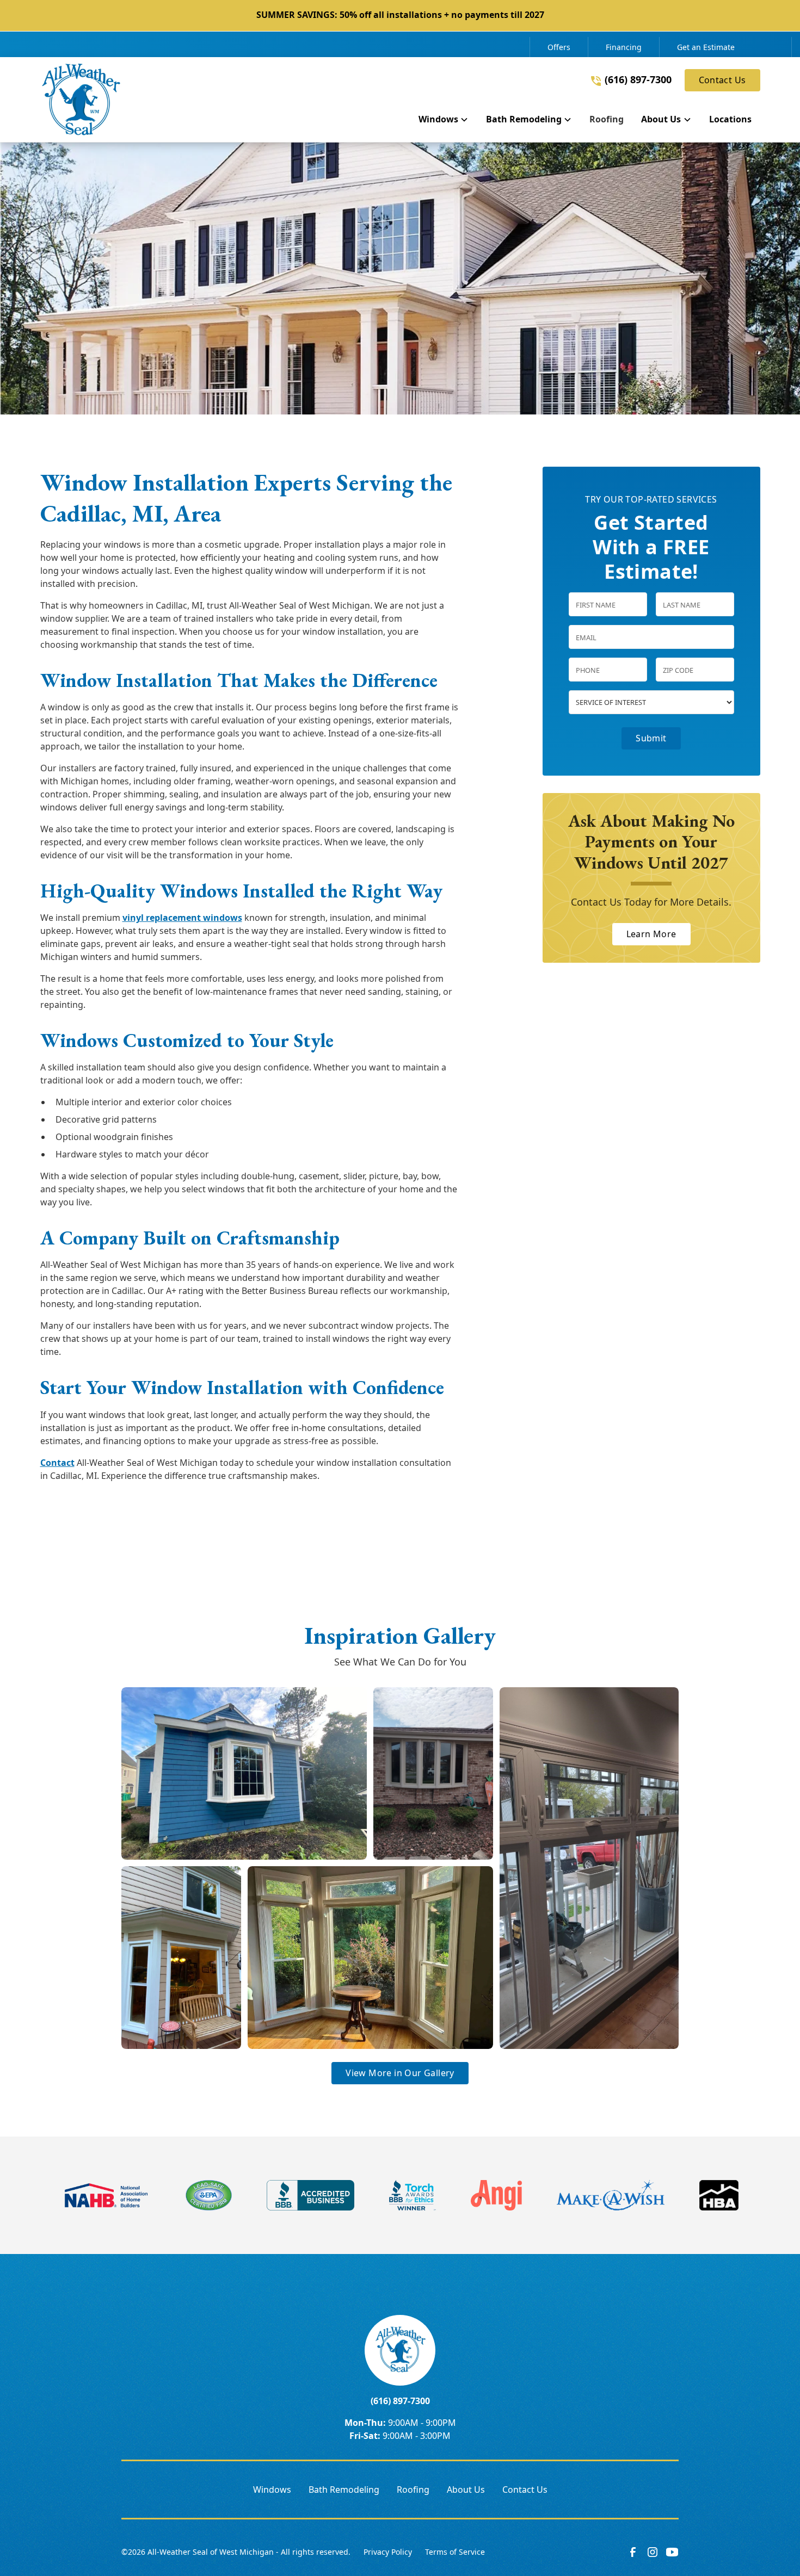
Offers (559, 47)
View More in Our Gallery (400, 2073)
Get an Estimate (706, 47)
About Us (466, 2490)
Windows (272, 2490)
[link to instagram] (653, 2552)
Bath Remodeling (344, 2490)
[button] (444, 121)
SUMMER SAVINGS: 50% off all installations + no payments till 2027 (400, 15)
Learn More (651, 934)
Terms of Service (455, 2552)
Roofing (413, 2490)
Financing (624, 47)
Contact (57, 1463)
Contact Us (722, 80)
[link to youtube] (672, 2552)
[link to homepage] (81, 100)
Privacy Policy (388, 2552)
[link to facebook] (633, 2552)
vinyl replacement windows (182, 918)
